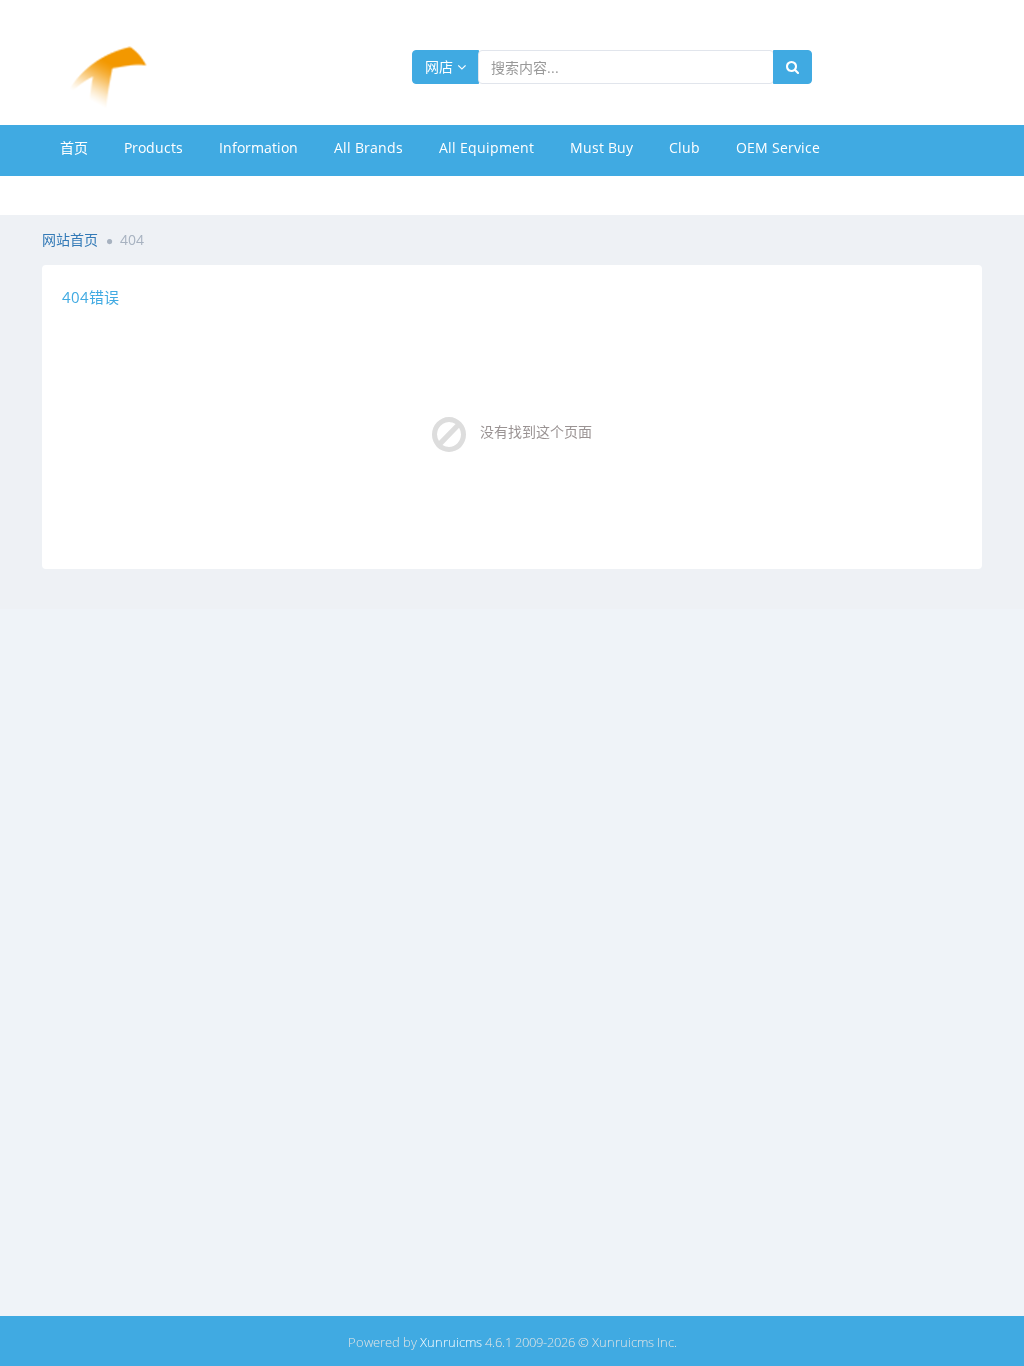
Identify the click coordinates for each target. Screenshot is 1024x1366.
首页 (74, 147)
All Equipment (486, 147)
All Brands (368, 147)
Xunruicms (451, 1342)
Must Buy (601, 147)
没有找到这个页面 (536, 431)
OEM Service (778, 147)
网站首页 (70, 239)
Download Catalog (120, 192)
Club (684, 147)
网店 (441, 66)
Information (258, 147)
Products (153, 147)
